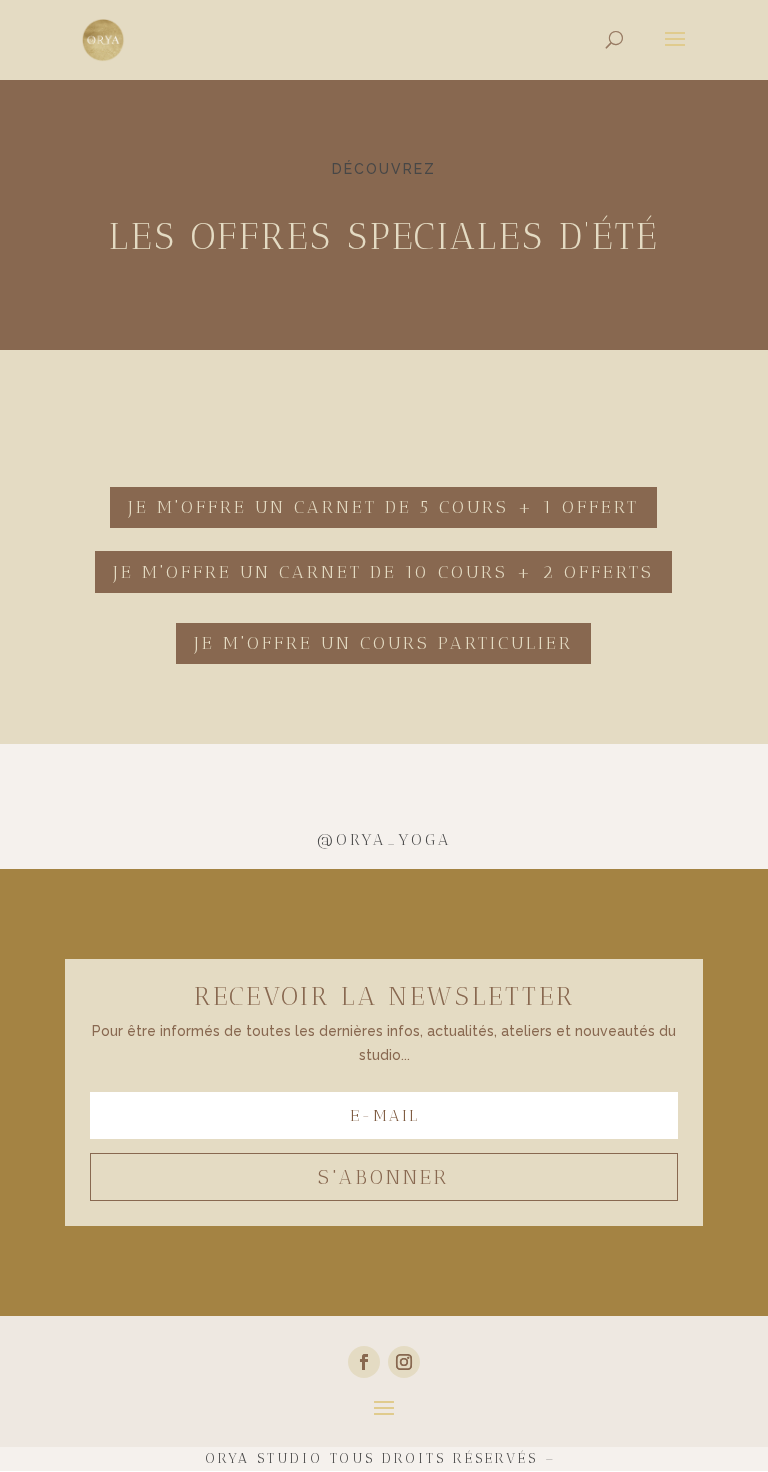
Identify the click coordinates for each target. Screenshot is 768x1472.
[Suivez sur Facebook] (364, 1362)
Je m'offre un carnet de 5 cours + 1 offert (383, 507)
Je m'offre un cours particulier (383, 643)
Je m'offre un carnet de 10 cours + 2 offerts (383, 572)
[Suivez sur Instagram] (404, 1362)
